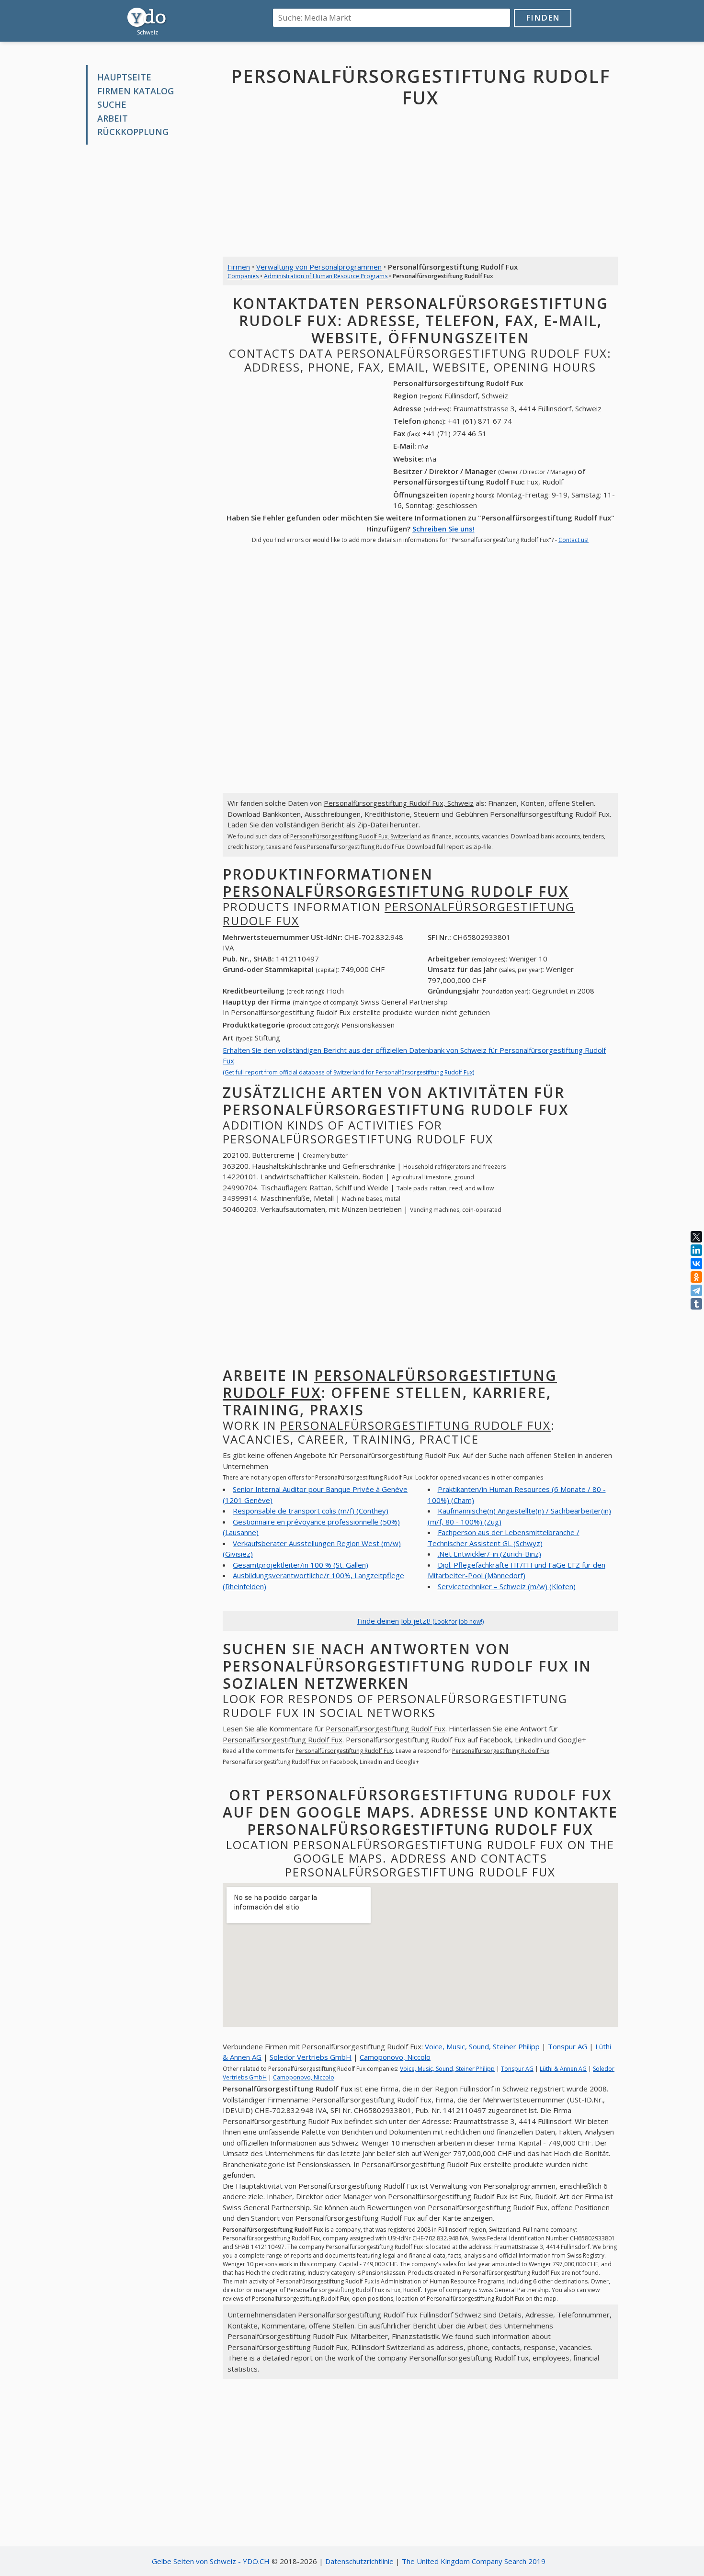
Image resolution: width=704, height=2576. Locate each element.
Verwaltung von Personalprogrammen (319, 267)
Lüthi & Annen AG (563, 2069)
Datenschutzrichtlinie (359, 2561)
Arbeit (113, 118)
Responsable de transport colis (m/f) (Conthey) (311, 1511)
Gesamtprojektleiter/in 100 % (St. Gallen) (301, 1565)
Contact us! (573, 540)
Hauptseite (124, 77)
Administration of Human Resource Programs (326, 276)
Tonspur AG (568, 2046)
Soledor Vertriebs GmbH (311, 2057)
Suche (112, 104)
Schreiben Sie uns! (443, 529)
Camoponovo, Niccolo (395, 2057)
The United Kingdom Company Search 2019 (474, 2561)
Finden (543, 17)
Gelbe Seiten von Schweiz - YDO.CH (211, 2561)
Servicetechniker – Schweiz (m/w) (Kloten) (507, 1586)
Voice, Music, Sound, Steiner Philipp (482, 2046)
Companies (243, 276)
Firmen (239, 267)
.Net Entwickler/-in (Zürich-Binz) (489, 1554)
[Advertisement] (147, 297)
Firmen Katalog (136, 91)
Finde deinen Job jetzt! (420, 1621)
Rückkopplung (133, 132)
